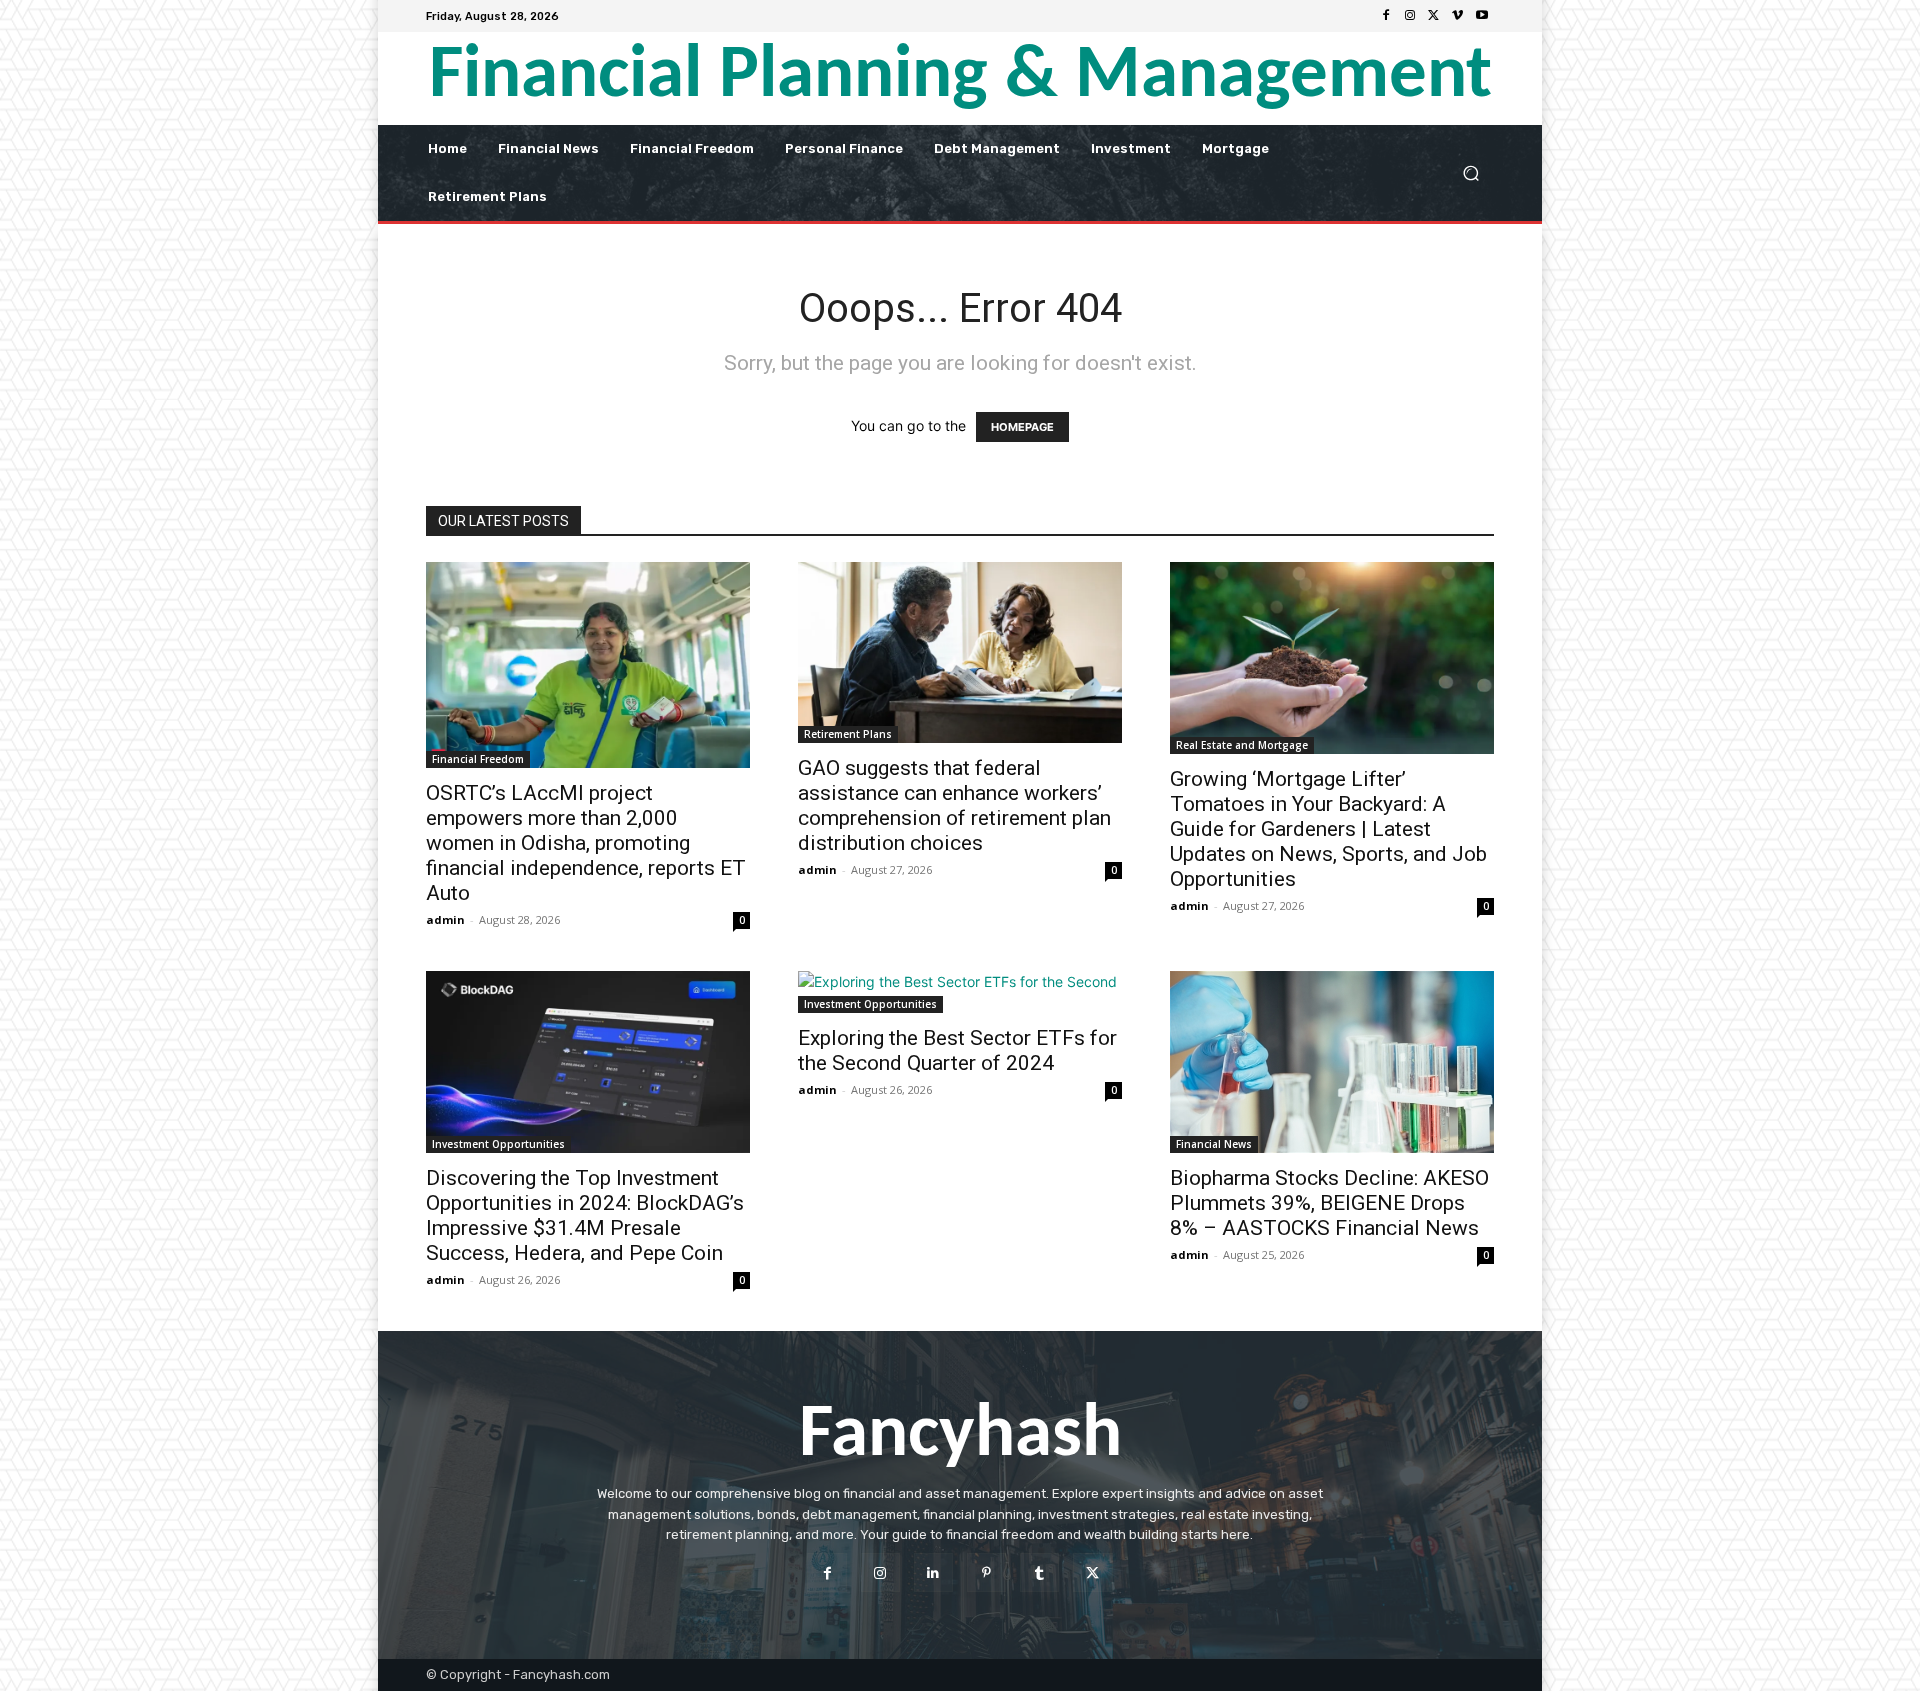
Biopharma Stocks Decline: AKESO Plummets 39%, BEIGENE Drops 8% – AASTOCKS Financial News (1329, 1203)
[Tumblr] (1039, 1572)
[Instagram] (1410, 16)
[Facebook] (1386, 16)
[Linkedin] (933, 1572)
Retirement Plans (848, 734)
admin (445, 919)
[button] (1470, 172)
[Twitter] (1434, 16)
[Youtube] (1482, 16)
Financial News (1214, 1144)
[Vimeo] (1458, 16)
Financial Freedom (478, 759)
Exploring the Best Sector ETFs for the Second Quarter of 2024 (957, 1050)
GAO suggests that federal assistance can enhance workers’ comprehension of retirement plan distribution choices (954, 805)
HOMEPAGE (1022, 427)
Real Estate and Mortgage (1242, 745)
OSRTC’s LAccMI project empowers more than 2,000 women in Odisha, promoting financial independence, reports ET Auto (586, 843)
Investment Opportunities (498, 1144)
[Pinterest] (986, 1572)
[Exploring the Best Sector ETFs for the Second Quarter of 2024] (960, 992)
